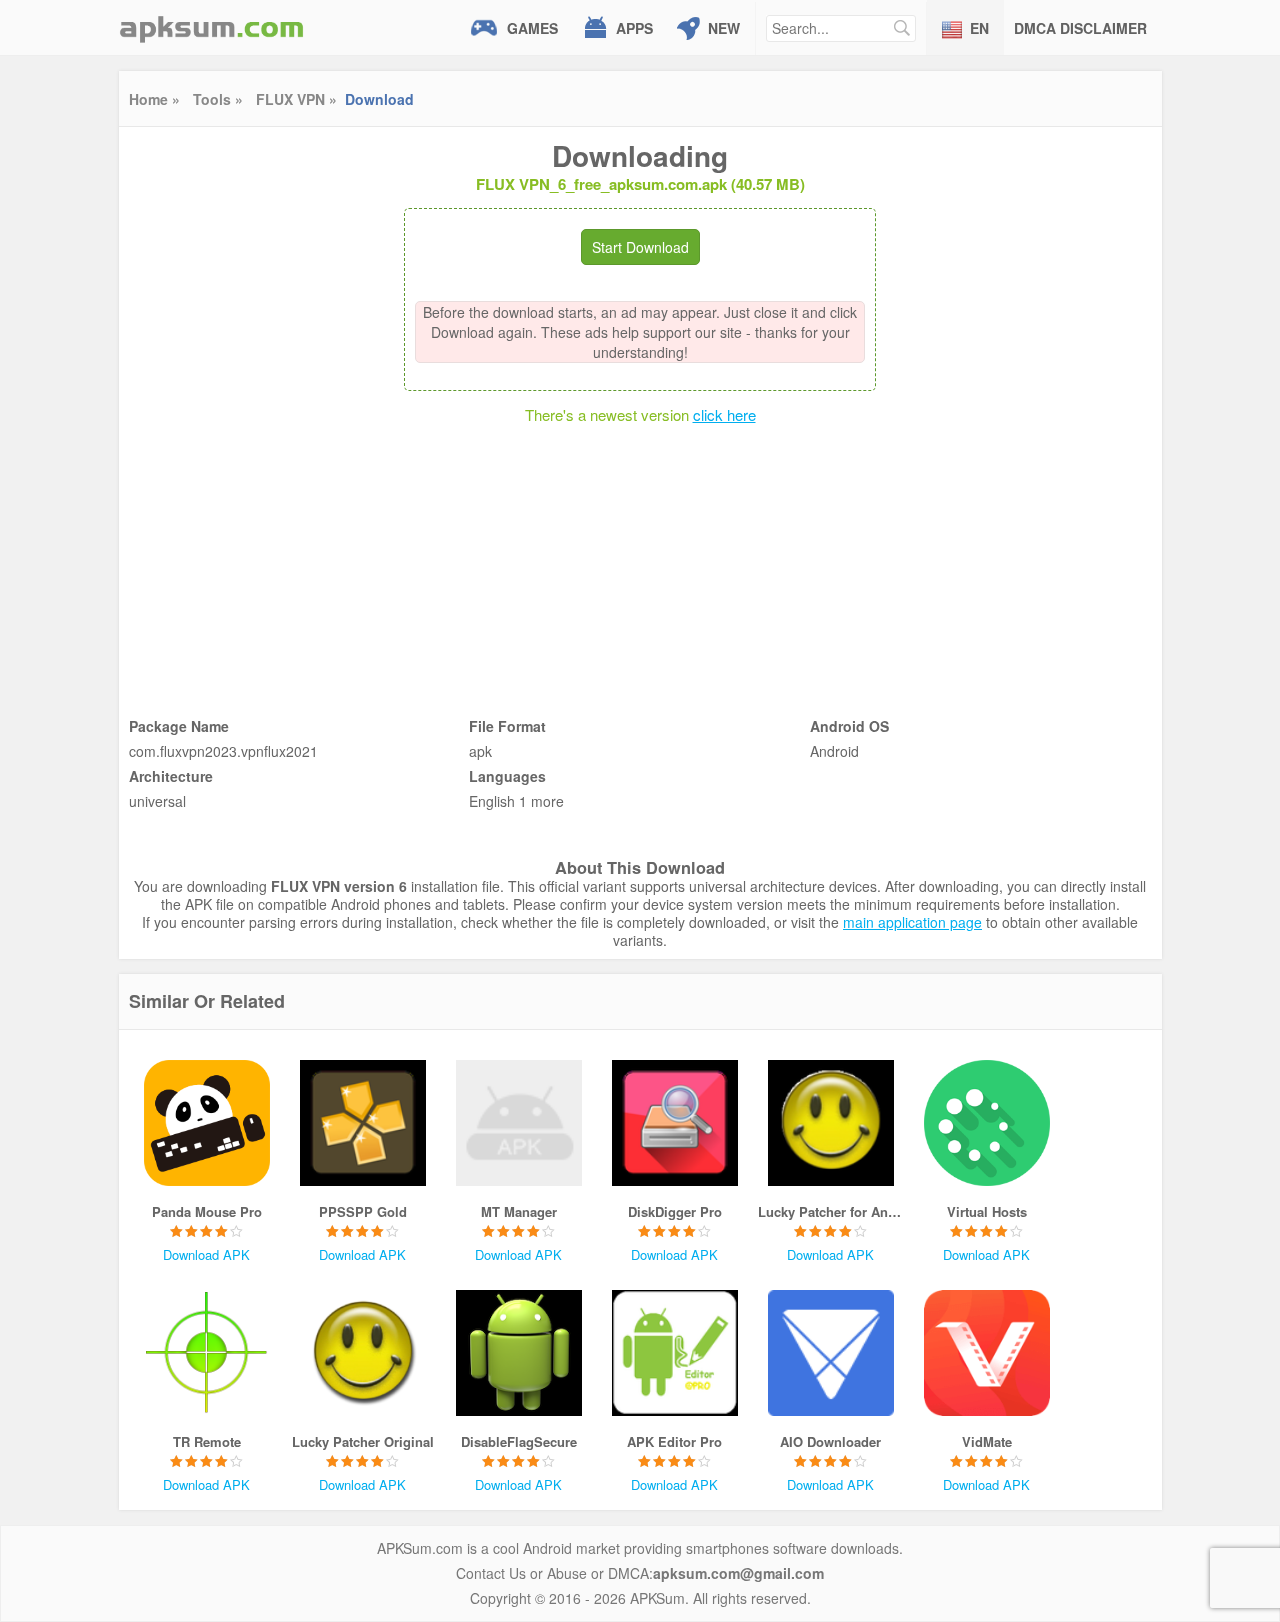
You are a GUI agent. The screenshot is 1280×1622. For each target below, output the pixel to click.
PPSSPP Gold (363, 1211)
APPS (634, 28)
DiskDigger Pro (675, 1211)
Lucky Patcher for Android (831, 1211)
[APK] (212, 27)
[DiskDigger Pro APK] (675, 1123)
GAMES (532, 28)
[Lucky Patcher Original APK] (363, 1353)
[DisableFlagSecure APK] (519, 1353)
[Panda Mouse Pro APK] (207, 1123)
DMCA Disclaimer (1080, 28)
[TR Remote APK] (207, 1353)
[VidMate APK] (987, 1353)
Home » (154, 99)
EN (979, 28)
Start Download (640, 247)
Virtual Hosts (987, 1211)
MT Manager (519, 1211)
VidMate (987, 1441)
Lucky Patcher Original (363, 1441)
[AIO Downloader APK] (831, 1353)
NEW (724, 28)
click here (724, 414)
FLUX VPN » (296, 99)
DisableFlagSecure (519, 1441)
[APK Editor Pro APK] (675, 1353)
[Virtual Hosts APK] (987, 1123)
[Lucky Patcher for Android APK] (831, 1123)
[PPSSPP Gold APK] (363, 1123)
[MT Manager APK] (519, 1123)
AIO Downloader (830, 1441)
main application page (912, 922)
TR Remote (207, 1441)
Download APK (206, 1254)
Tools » (218, 99)
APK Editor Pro (674, 1441)
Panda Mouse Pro (207, 1211)
